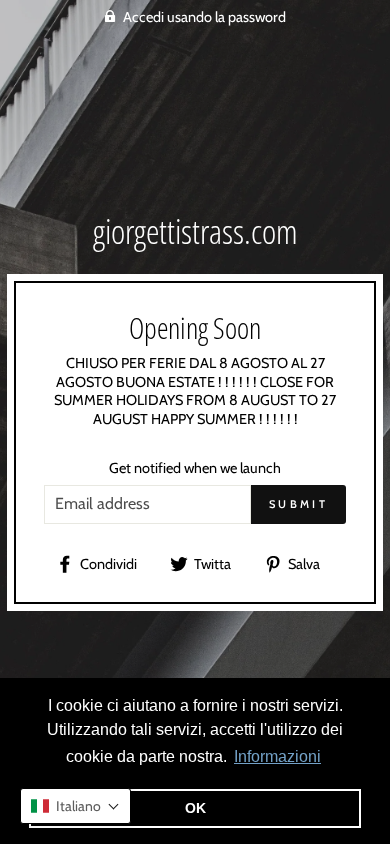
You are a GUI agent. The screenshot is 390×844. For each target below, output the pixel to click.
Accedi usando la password (204, 17)
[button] (75, 806)
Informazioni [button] (277, 756)
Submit (298, 504)
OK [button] (195, 808)
